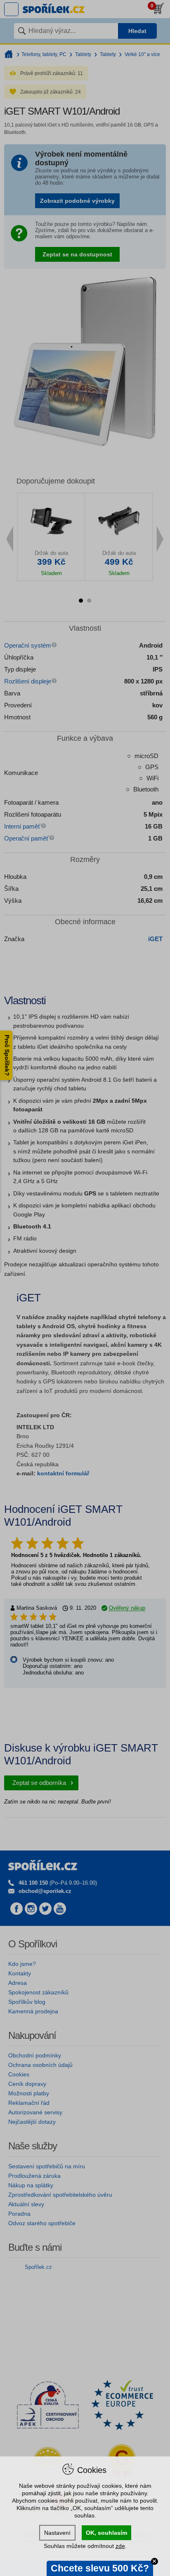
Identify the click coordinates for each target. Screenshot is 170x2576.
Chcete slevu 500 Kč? (100, 2568)
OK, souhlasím (106, 2533)
